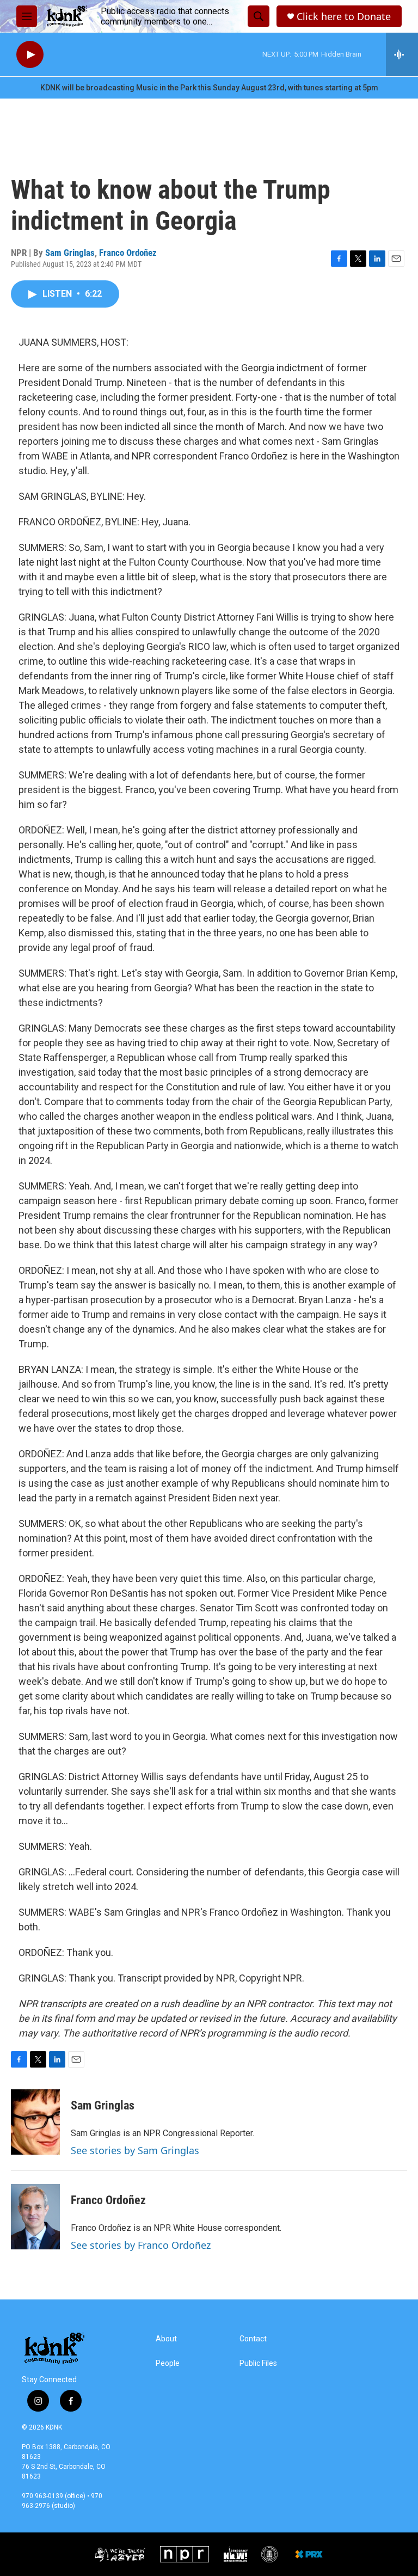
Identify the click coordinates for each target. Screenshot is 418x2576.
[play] (30, 55)
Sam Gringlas (70, 253)
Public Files (258, 2363)
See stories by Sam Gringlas (135, 2150)
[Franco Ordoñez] (35, 2217)
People (168, 2363)
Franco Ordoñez (128, 253)
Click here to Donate (344, 17)
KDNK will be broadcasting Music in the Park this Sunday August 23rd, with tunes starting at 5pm (209, 88)
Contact (253, 2339)
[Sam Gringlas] (35, 2122)
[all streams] (402, 54)
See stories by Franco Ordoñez (141, 2245)
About (166, 2339)
